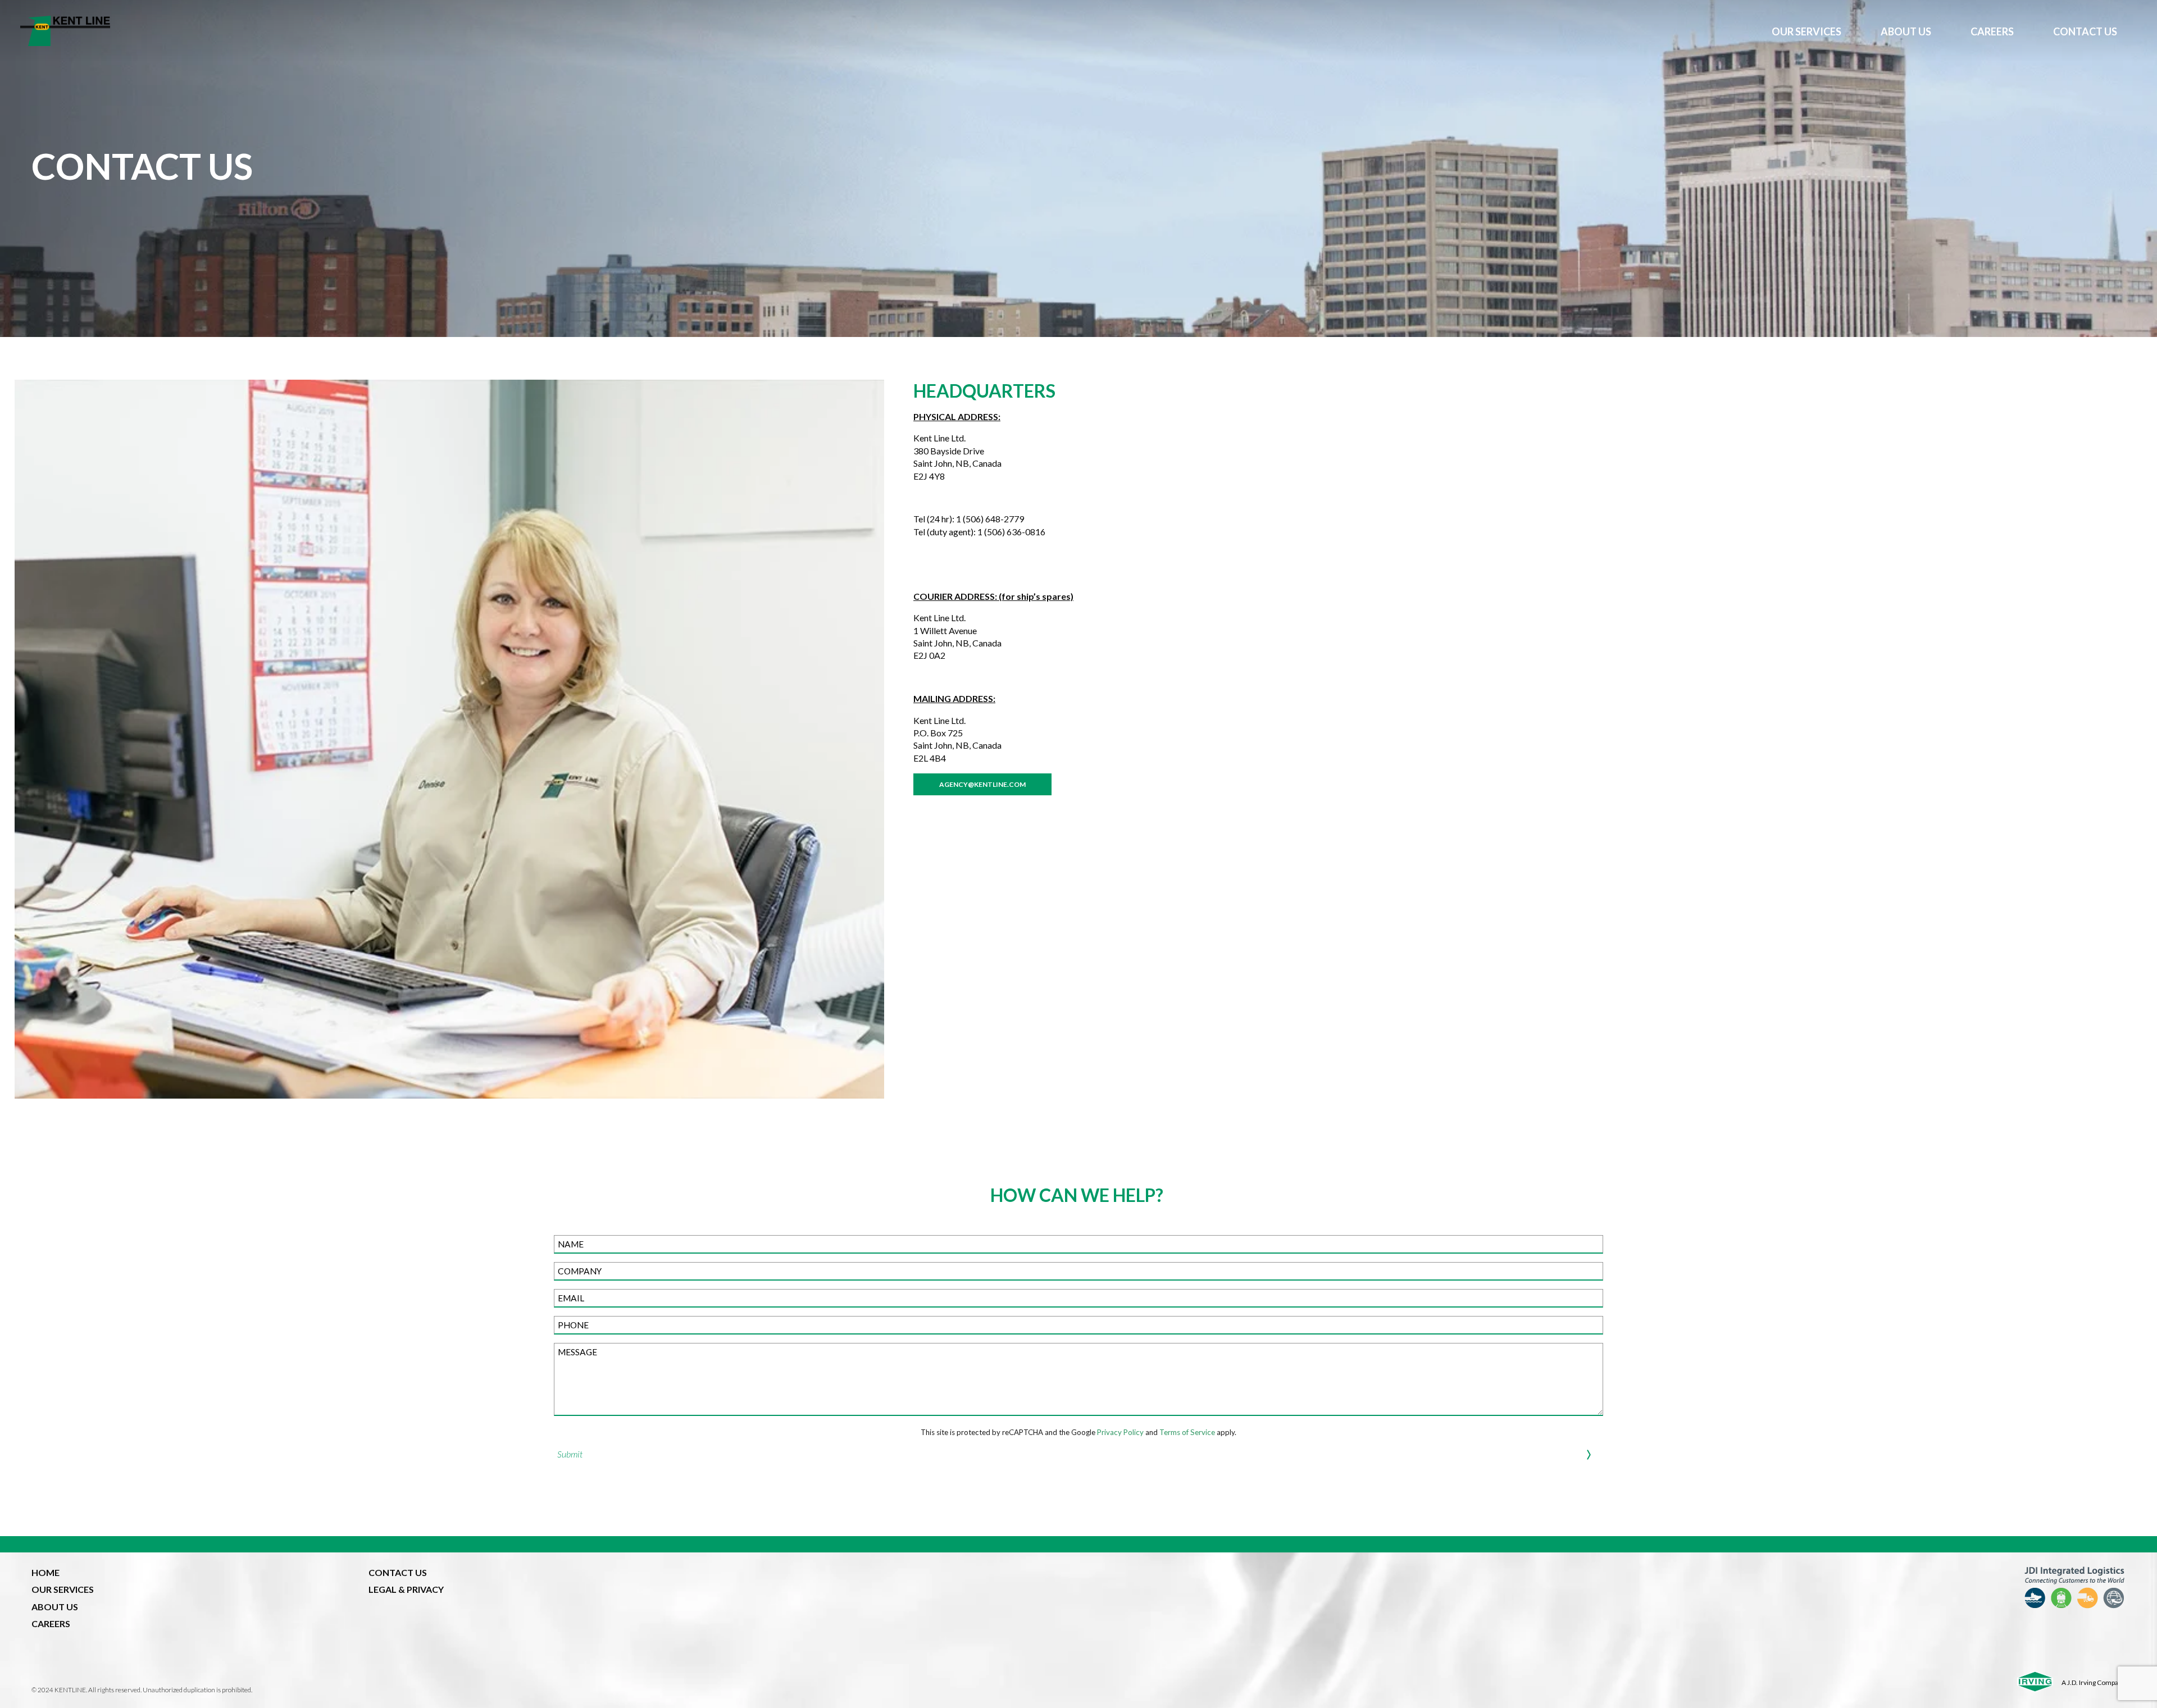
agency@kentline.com (982, 784)
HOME (45, 1572)
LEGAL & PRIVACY (406, 1589)
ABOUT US (1906, 31)
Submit (570, 1454)
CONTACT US (2085, 31)
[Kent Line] (886, 31)
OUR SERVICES (1806, 31)
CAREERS (1992, 31)
